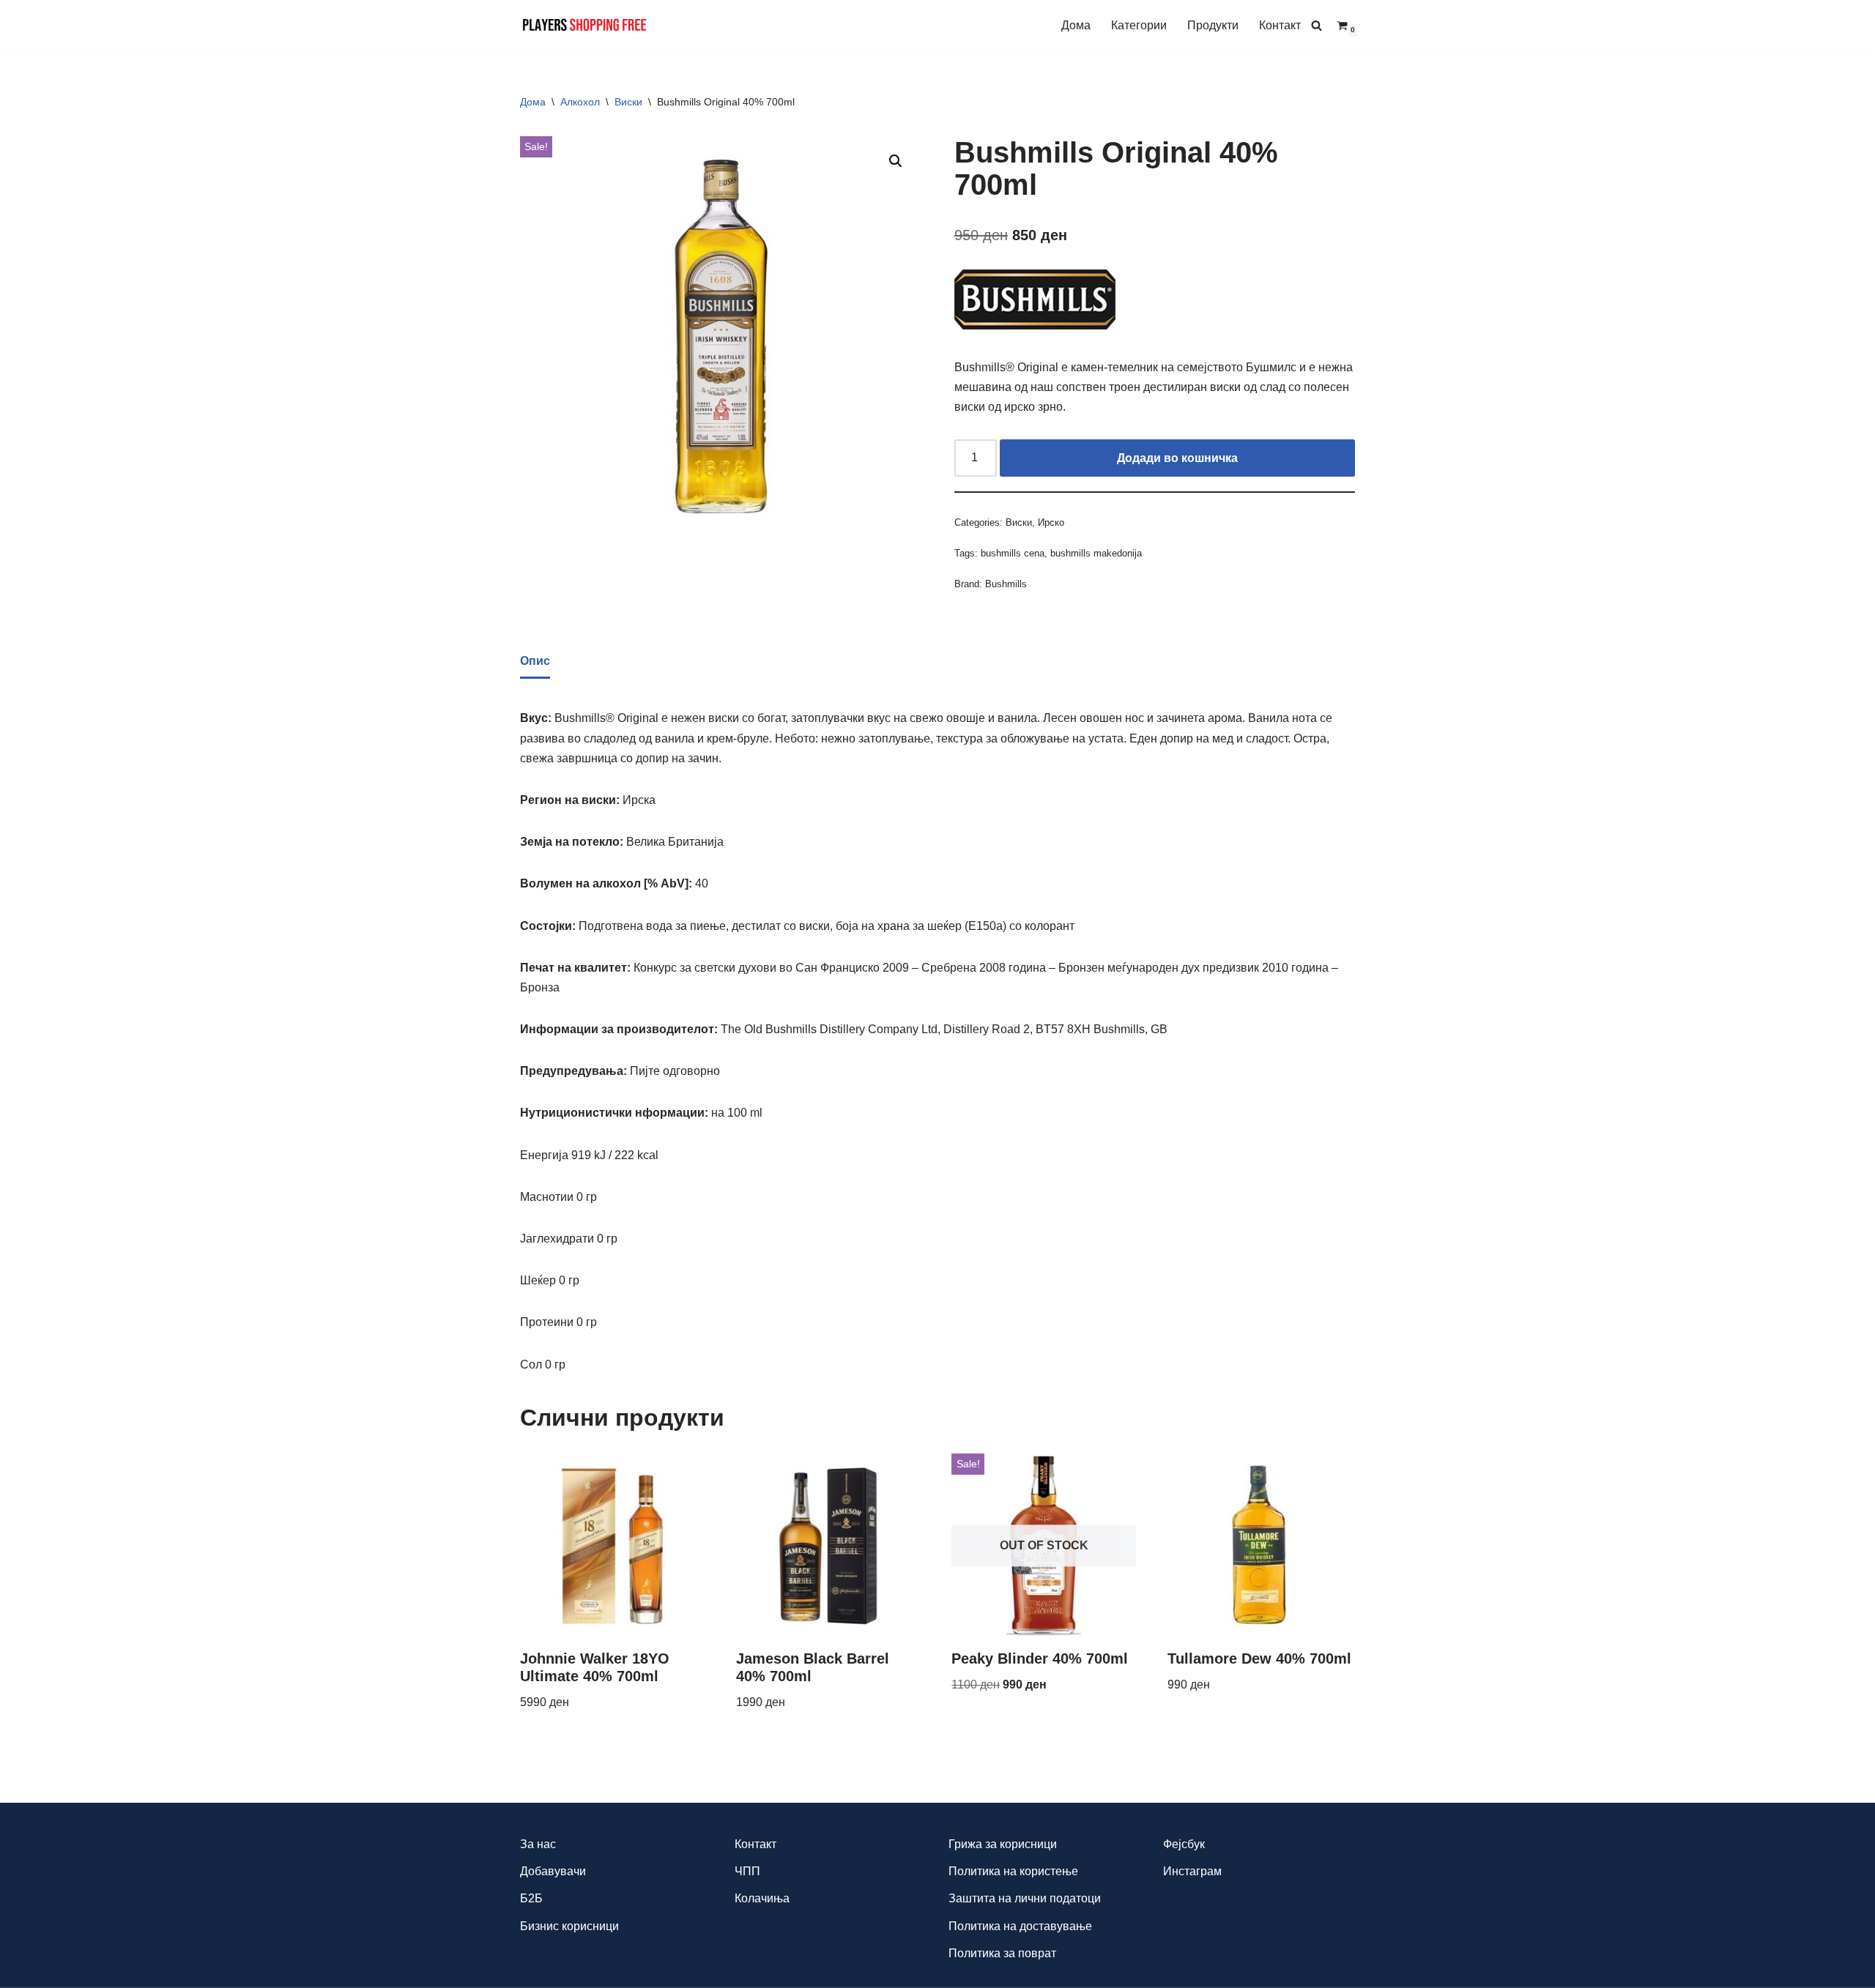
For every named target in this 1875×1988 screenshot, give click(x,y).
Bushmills (1006, 584)
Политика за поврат (1002, 1953)
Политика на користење (1013, 1871)
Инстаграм (1192, 1871)
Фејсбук (1184, 1844)
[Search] (1317, 25)
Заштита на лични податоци (1025, 1898)
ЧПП (747, 1871)
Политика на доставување (1020, 1926)
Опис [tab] (535, 661)
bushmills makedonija (1096, 553)
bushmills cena (1013, 553)
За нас (538, 1844)
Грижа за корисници (1003, 1844)
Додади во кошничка (1177, 458)
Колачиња (762, 1898)
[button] (896, 161)
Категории (1139, 25)
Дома (1076, 25)
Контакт (1280, 25)
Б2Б (531, 1898)
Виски (628, 102)
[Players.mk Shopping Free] (585, 25)
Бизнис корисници (569, 1926)
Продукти (1213, 25)
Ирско (1051, 522)
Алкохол (580, 102)
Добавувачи (553, 1871)
